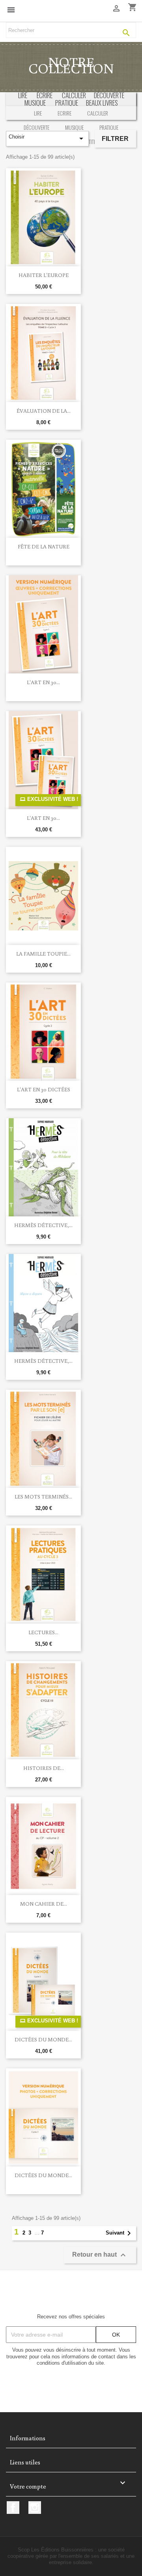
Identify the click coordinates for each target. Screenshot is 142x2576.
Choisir (47, 138)
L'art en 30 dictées (44, 1089)
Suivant (120, 2233)
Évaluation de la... (44, 411)
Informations (28, 2438)
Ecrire (64, 113)
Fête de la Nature (44, 546)
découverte (109, 95)
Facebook (13, 2508)
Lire (23, 95)
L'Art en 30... (43, 682)
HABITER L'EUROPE (44, 275)
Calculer (98, 113)
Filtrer (115, 139)
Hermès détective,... (43, 1225)
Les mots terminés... (43, 1497)
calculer (74, 95)
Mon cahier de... (44, 1904)
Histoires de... (44, 1768)
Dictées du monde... (43, 2039)
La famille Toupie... (43, 954)
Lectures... (43, 1632)
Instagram (35, 2508)
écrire (45, 95)
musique (35, 103)
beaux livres (102, 103)
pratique (67, 103)
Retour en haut (100, 2255)
